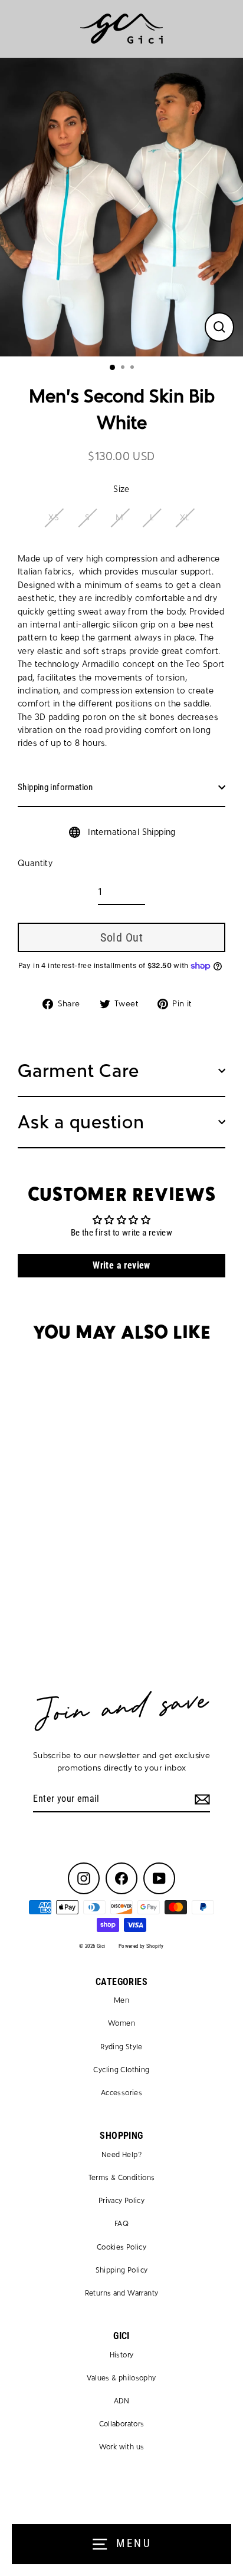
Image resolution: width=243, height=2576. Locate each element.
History (122, 2355)
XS (54, 518)
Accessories (121, 2093)
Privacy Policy (121, 2201)
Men (121, 2000)
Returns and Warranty (122, 2293)
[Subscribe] (201, 1799)
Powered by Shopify (141, 1946)
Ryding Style (121, 2047)
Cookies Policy (121, 2247)
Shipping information (55, 787)
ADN (121, 2401)
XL (185, 518)
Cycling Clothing (121, 2070)
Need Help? (121, 2155)
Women (121, 2023)
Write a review (121, 1265)
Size (121, 489)
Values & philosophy (121, 2378)
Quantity (35, 863)
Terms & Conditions (122, 2178)
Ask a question (81, 1122)
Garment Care (78, 1071)
